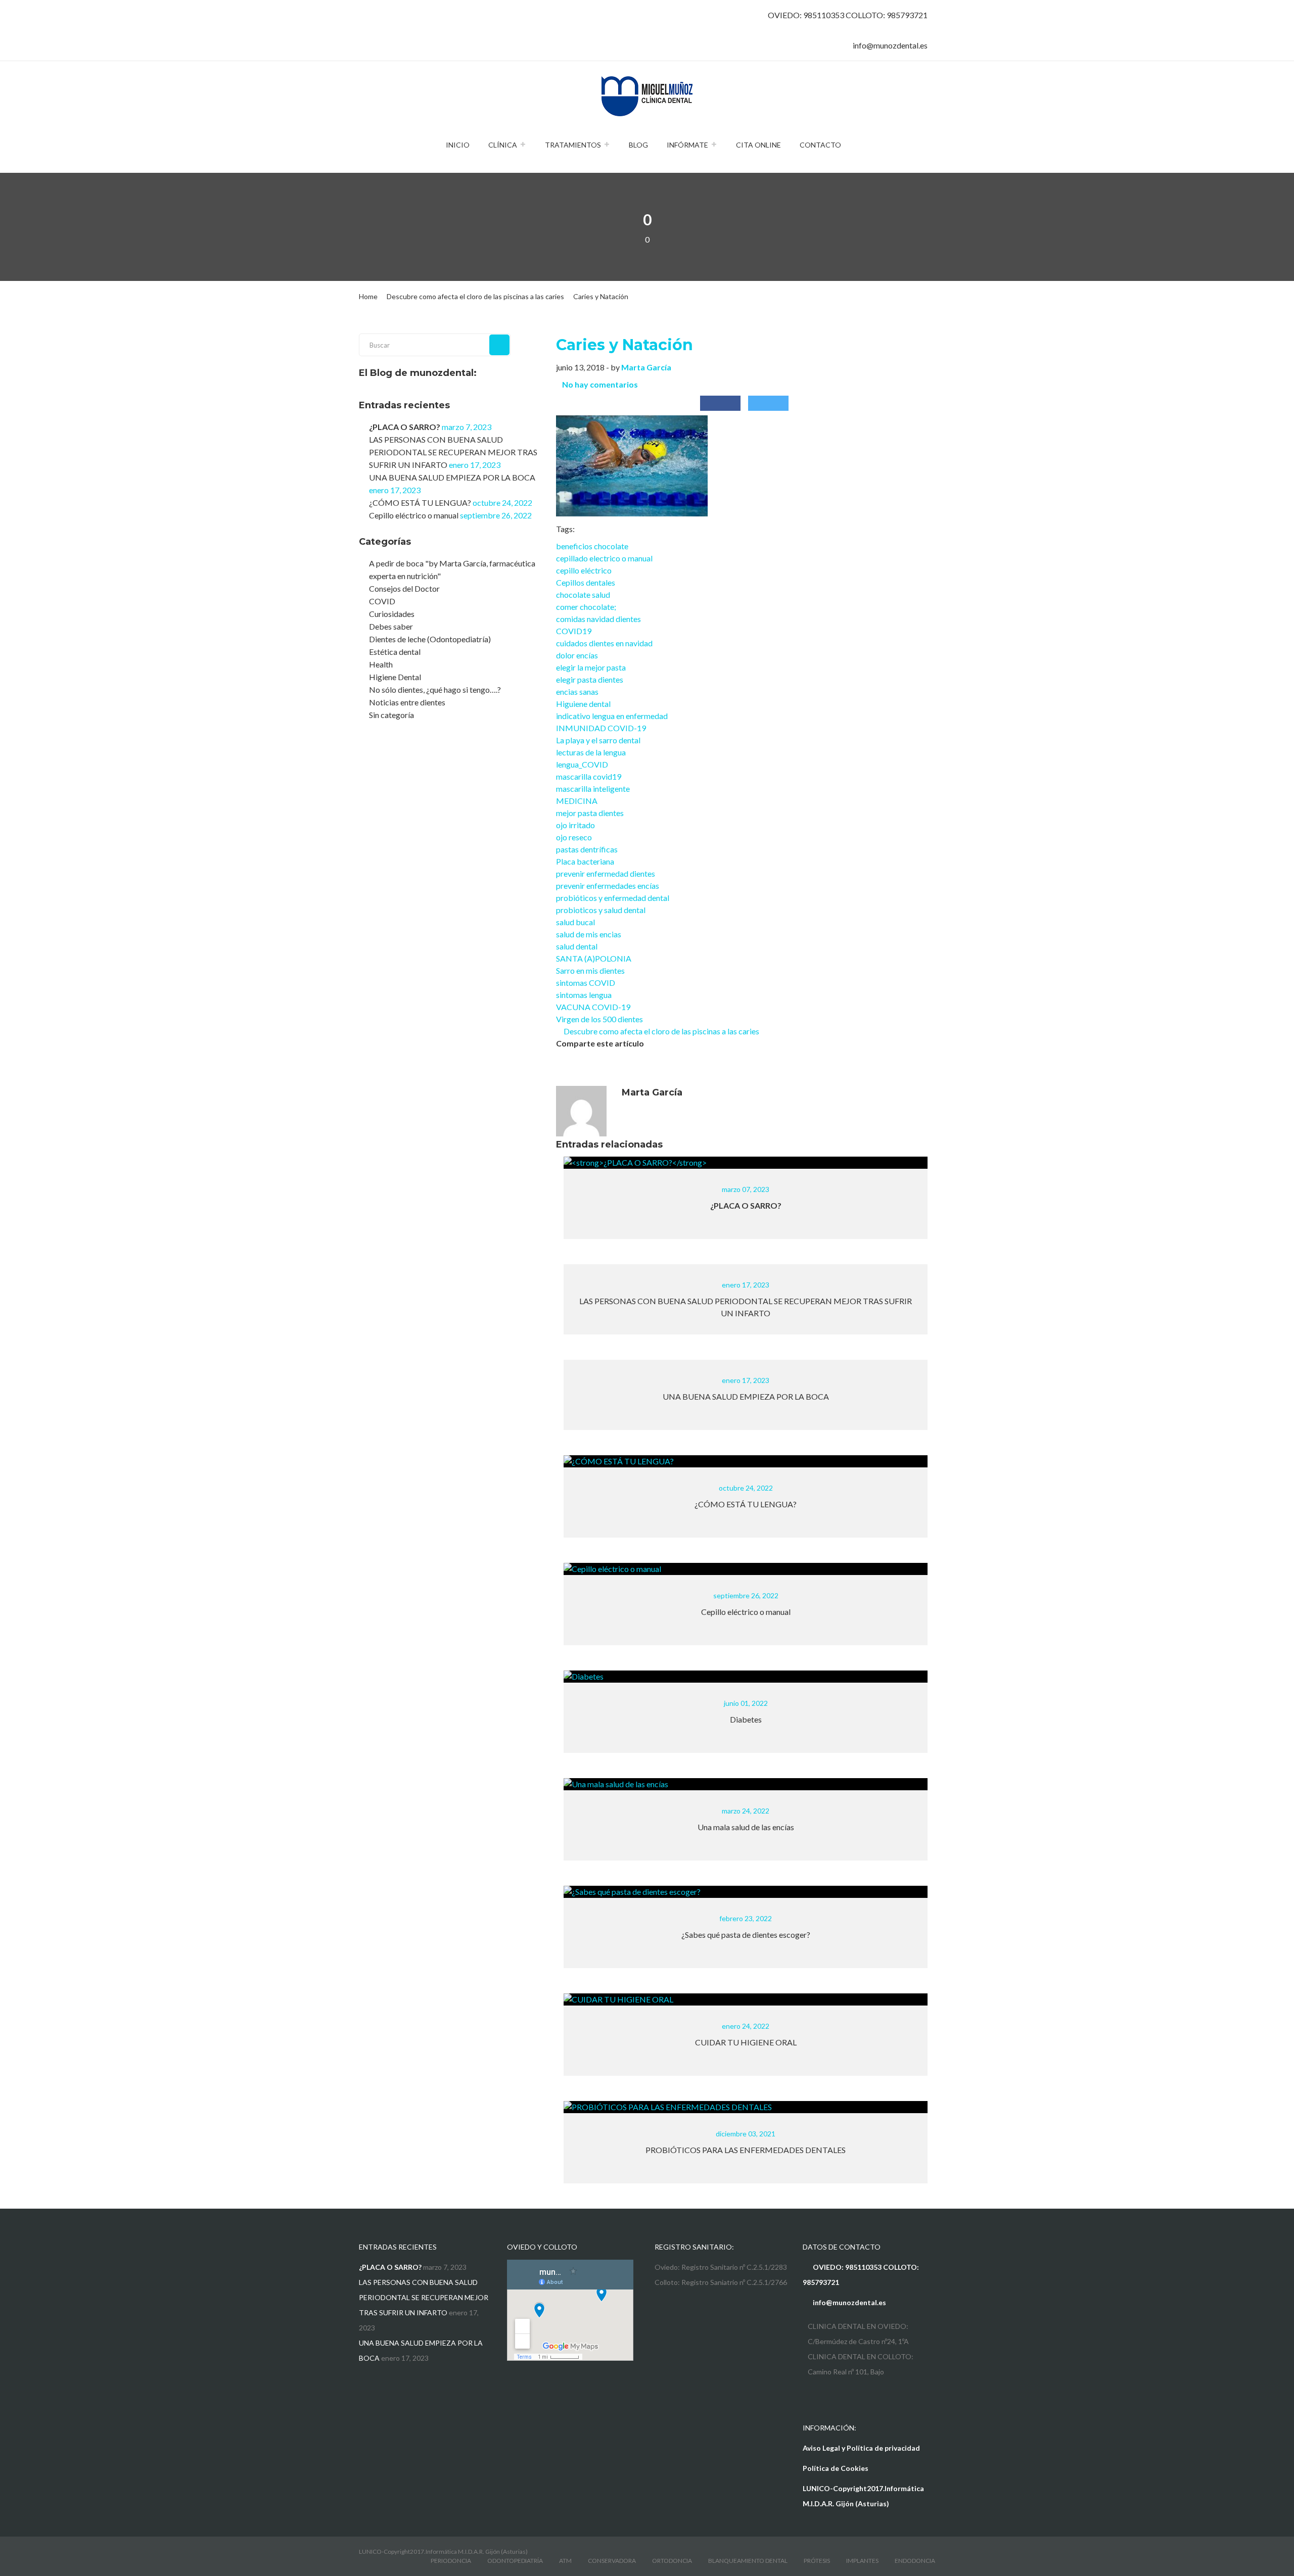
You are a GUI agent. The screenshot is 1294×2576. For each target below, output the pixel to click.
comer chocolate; (586, 607)
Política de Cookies (836, 2468)
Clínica (503, 145)
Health (381, 664)
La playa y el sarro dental (598, 740)
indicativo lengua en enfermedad (612, 716)
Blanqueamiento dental (748, 2561)
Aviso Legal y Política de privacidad (861, 2448)
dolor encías (577, 655)
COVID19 (574, 631)
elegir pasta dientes (590, 679)
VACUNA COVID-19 (593, 1007)
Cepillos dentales (586, 582)
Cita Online (758, 145)
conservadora (612, 2561)
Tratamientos (573, 145)
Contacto (820, 145)
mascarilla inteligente (593, 789)
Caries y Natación (625, 345)
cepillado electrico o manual (604, 558)
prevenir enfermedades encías (608, 886)
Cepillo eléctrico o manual (414, 515)
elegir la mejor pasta (591, 667)
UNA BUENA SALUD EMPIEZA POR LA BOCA (452, 477)
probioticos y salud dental (601, 910)
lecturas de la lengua (591, 752)
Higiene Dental (395, 677)
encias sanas (577, 691)
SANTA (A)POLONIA (594, 958)
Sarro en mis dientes (590, 970)
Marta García (646, 367)
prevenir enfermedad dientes (606, 873)
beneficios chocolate (592, 546)
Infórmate (687, 145)
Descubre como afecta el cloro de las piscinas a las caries (661, 1031)
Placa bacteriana (585, 861)
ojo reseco (574, 837)
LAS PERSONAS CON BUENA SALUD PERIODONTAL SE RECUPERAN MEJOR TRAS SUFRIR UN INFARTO (453, 452)
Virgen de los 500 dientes (599, 1019)
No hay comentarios (600, 384)
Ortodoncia (672, 2561)
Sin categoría (391, 715)
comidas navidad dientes (598, 619)
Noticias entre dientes (407, 702)
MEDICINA (577, 801)
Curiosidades (392, 614)
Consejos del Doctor (404, 588)
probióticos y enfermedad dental (613, 898)
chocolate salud (583, 594)
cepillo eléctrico (584, 570)
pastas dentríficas (587, 849)
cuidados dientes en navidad (604, 643)
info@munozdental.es (890, 45)
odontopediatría (515, 2561)
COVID (382, 601)
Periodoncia (451, 2561)
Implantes (862, 2561)
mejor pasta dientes (590, 813)
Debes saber (391, 626)
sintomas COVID (586, 983)
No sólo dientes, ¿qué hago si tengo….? (435, 689)
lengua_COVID (582, 764)
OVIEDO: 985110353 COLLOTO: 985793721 (848, 15)
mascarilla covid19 (589, 776)
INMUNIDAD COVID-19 (601, 728)
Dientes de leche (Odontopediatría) (430, 639)
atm (565, 2561)
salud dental (577, 946)
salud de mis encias (589, 934)
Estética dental (395, 652)
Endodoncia (915, 2561)
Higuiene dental (583, 704)
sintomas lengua (584, 995)
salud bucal (575, 922)
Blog (638, 145)
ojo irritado (575, 825)
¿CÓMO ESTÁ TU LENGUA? (420, 503)
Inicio (458, 145)
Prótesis (817, 2561)
